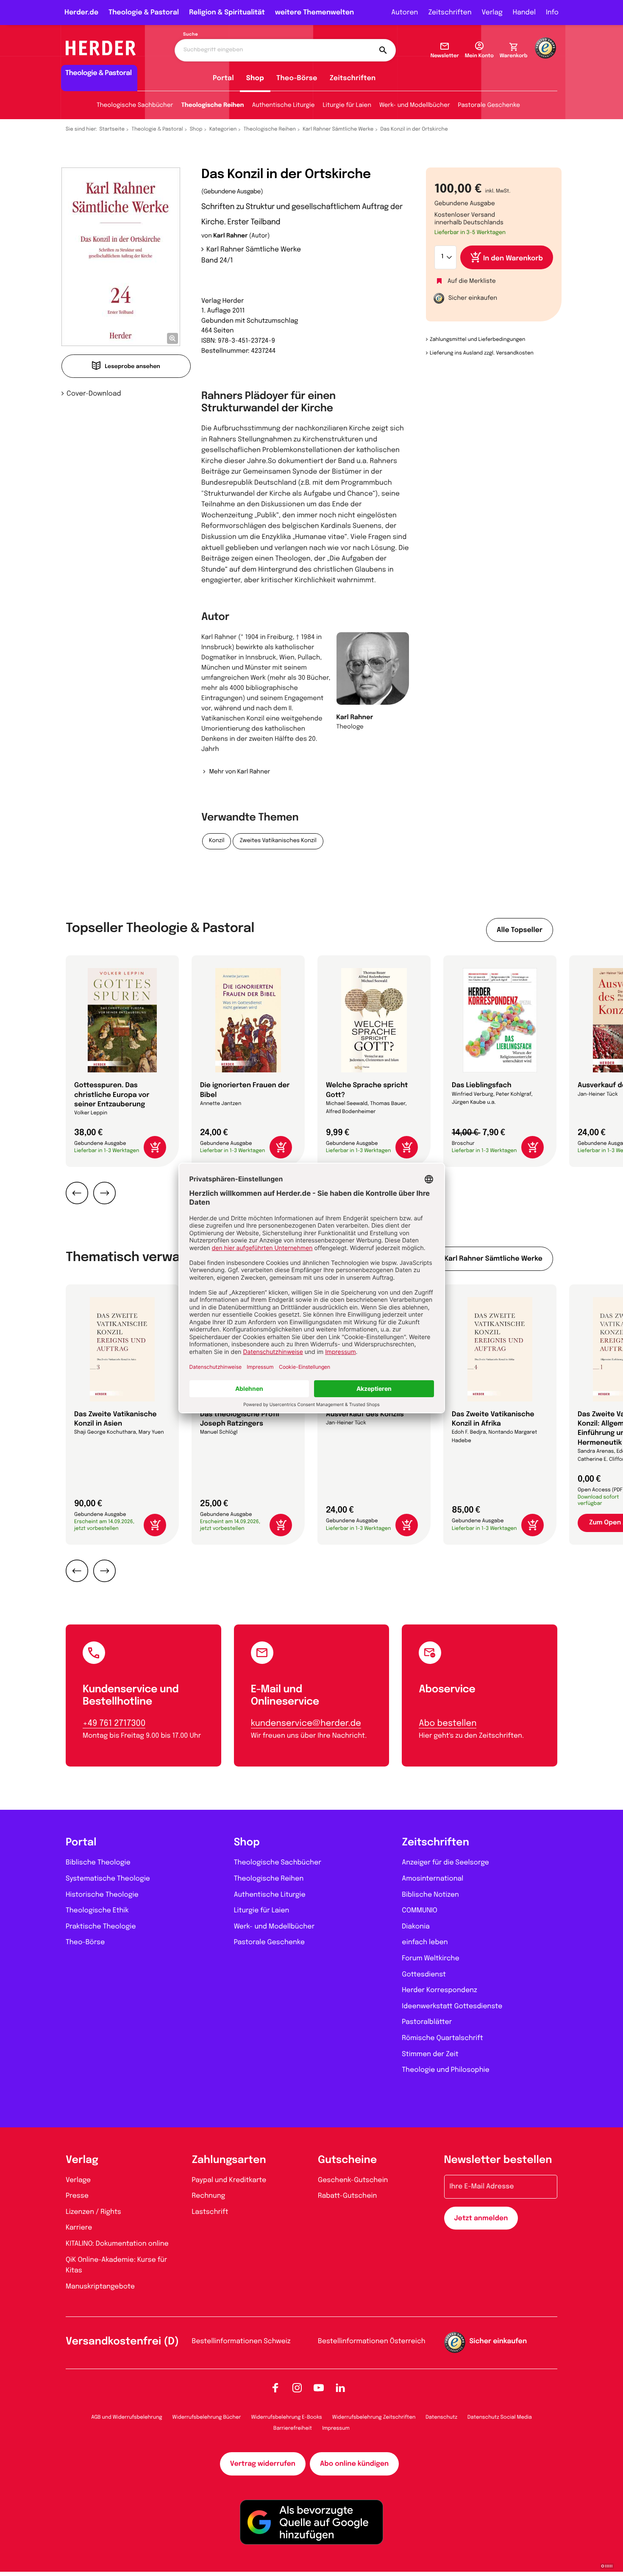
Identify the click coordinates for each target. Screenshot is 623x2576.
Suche (191, 35)
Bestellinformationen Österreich (372, 2341)
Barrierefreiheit (293, 2428)
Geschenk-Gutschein (353, 2180)
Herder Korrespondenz (439, 1990)
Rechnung (209, 2196)
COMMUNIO (420, 1910)
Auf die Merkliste (472, 282)
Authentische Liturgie (284, 106)
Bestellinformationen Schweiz (241, 2341)
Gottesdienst (424, 1975)
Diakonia (416, 1927)
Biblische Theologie (98, 1863)
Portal (223, 78)
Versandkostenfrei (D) (122, 2342)
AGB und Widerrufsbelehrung (127, 2417)
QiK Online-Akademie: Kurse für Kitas (116, 2265)
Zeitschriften (450, 13)
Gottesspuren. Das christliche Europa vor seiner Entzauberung (112, 1095)
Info (552, 13)
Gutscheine (347, 2160)
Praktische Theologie (101, 1927)
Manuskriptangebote (100, 2287)
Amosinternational (432, 1879)
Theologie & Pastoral (144, 13)
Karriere (79, 2228)
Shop (255, 78)
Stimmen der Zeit (430, 2054)
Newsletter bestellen (498, 2160)
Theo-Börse (297, 78)
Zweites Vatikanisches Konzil (278, 841)
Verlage (78, 2180)
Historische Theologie (102, 1895)
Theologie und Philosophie (446, 2070)
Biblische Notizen (430, 1895)
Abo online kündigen (354, 2464)
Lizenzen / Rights (93, 2212)
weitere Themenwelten (314, 13)
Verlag (492, 13)
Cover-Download (94, 394)
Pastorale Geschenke (489, 106)
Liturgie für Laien (347, 106)
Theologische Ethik (97, 1910)
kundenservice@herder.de (306, 1723)
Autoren (405, 13)
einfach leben (425, 1942)
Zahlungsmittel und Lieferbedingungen (477, 340)
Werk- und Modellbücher (415, 106)
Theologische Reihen (212, 106)
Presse (77, 2196)
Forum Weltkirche (430, 1958)
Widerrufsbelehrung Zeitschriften (374, 2417)
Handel (524, 13)
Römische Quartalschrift (442, 2038)
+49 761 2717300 (114, 1723)
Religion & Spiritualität (227, 13)
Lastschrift (210, 2212)
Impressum (336, 2428)
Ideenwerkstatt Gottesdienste (452, 2006)
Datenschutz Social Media (500, 2417)
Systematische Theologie (108, 1879)
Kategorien (223, 129)
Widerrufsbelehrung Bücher (207, 2417)
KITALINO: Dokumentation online (117, 2244)
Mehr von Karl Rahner (239, 772)
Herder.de (81, 13)
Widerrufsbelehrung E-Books (286, 2417)
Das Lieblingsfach (482, 1085)
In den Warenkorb (513, 258)
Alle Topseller (520, 930)
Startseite (112, 129)
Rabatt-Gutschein (347, 2196)
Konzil (217, 841)
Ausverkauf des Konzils (365, 1414)
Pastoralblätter (427, 2022)
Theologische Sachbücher (135, 106)
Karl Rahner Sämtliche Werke (338, 129)
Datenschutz (441, 2417)
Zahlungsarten (229, 2160)
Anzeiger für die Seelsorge (445, 1863)
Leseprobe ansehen (132, 367)
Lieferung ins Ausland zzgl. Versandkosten (482, 353)
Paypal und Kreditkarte (229, 2180)
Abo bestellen (448, 1723)
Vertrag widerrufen (263, 2464)
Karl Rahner (230, 236)
